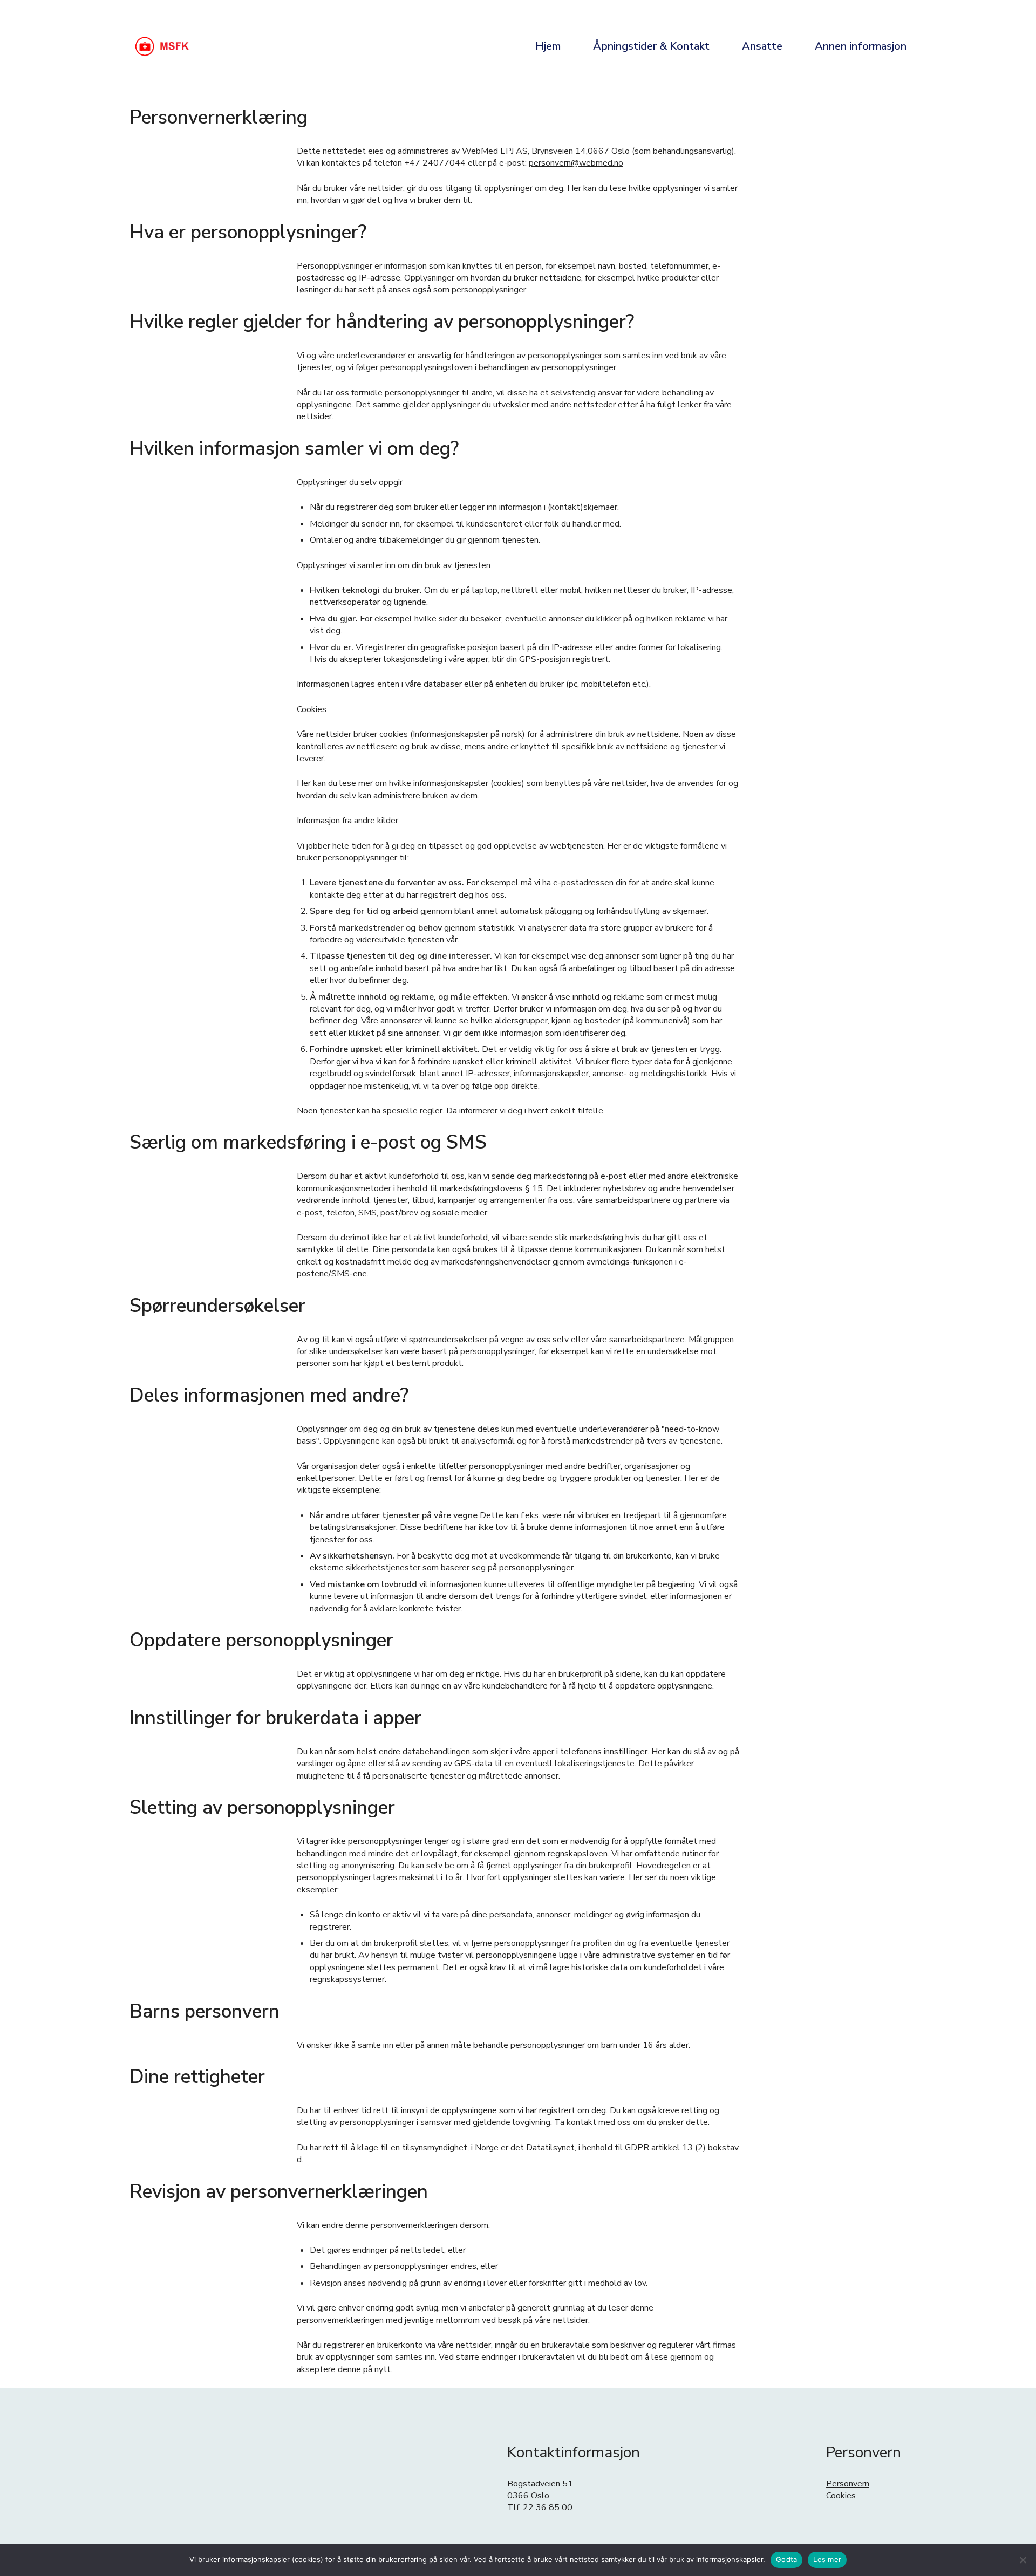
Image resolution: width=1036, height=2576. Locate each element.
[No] (1023, 2560)
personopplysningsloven (427, 367)
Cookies (841, 2496)
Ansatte (762, 46)
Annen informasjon (861, 46)
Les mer (827, 2559)
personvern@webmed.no (576, 163)
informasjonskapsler (451, 783)
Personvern (848, 2484)
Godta (786, 2559)
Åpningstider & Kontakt (651, 46)
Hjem (548, 46)
